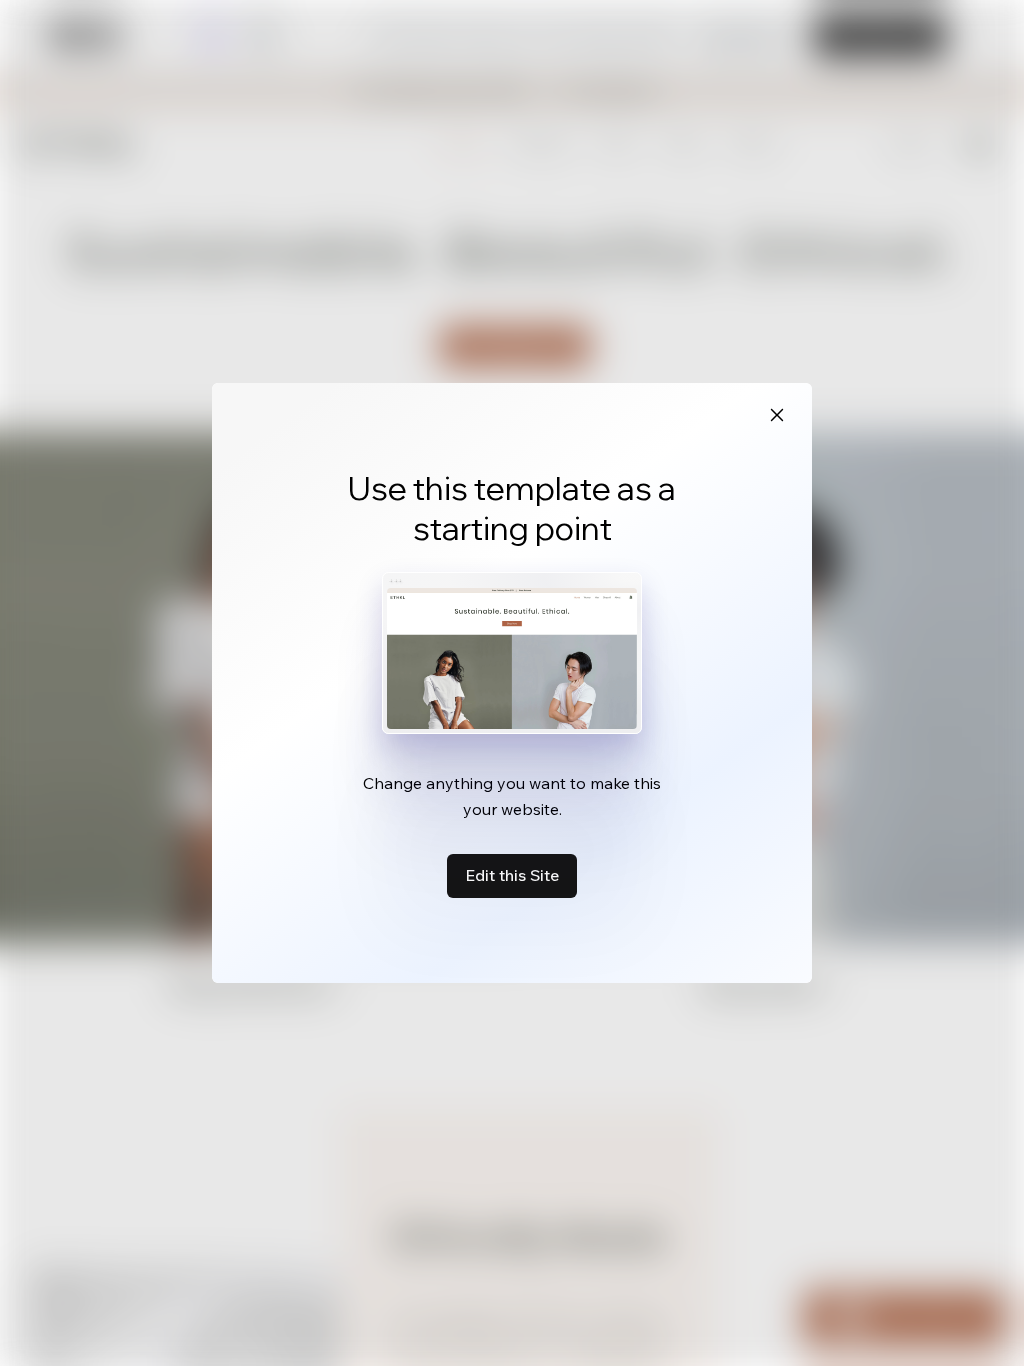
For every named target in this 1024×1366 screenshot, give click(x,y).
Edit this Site (512, 875)
